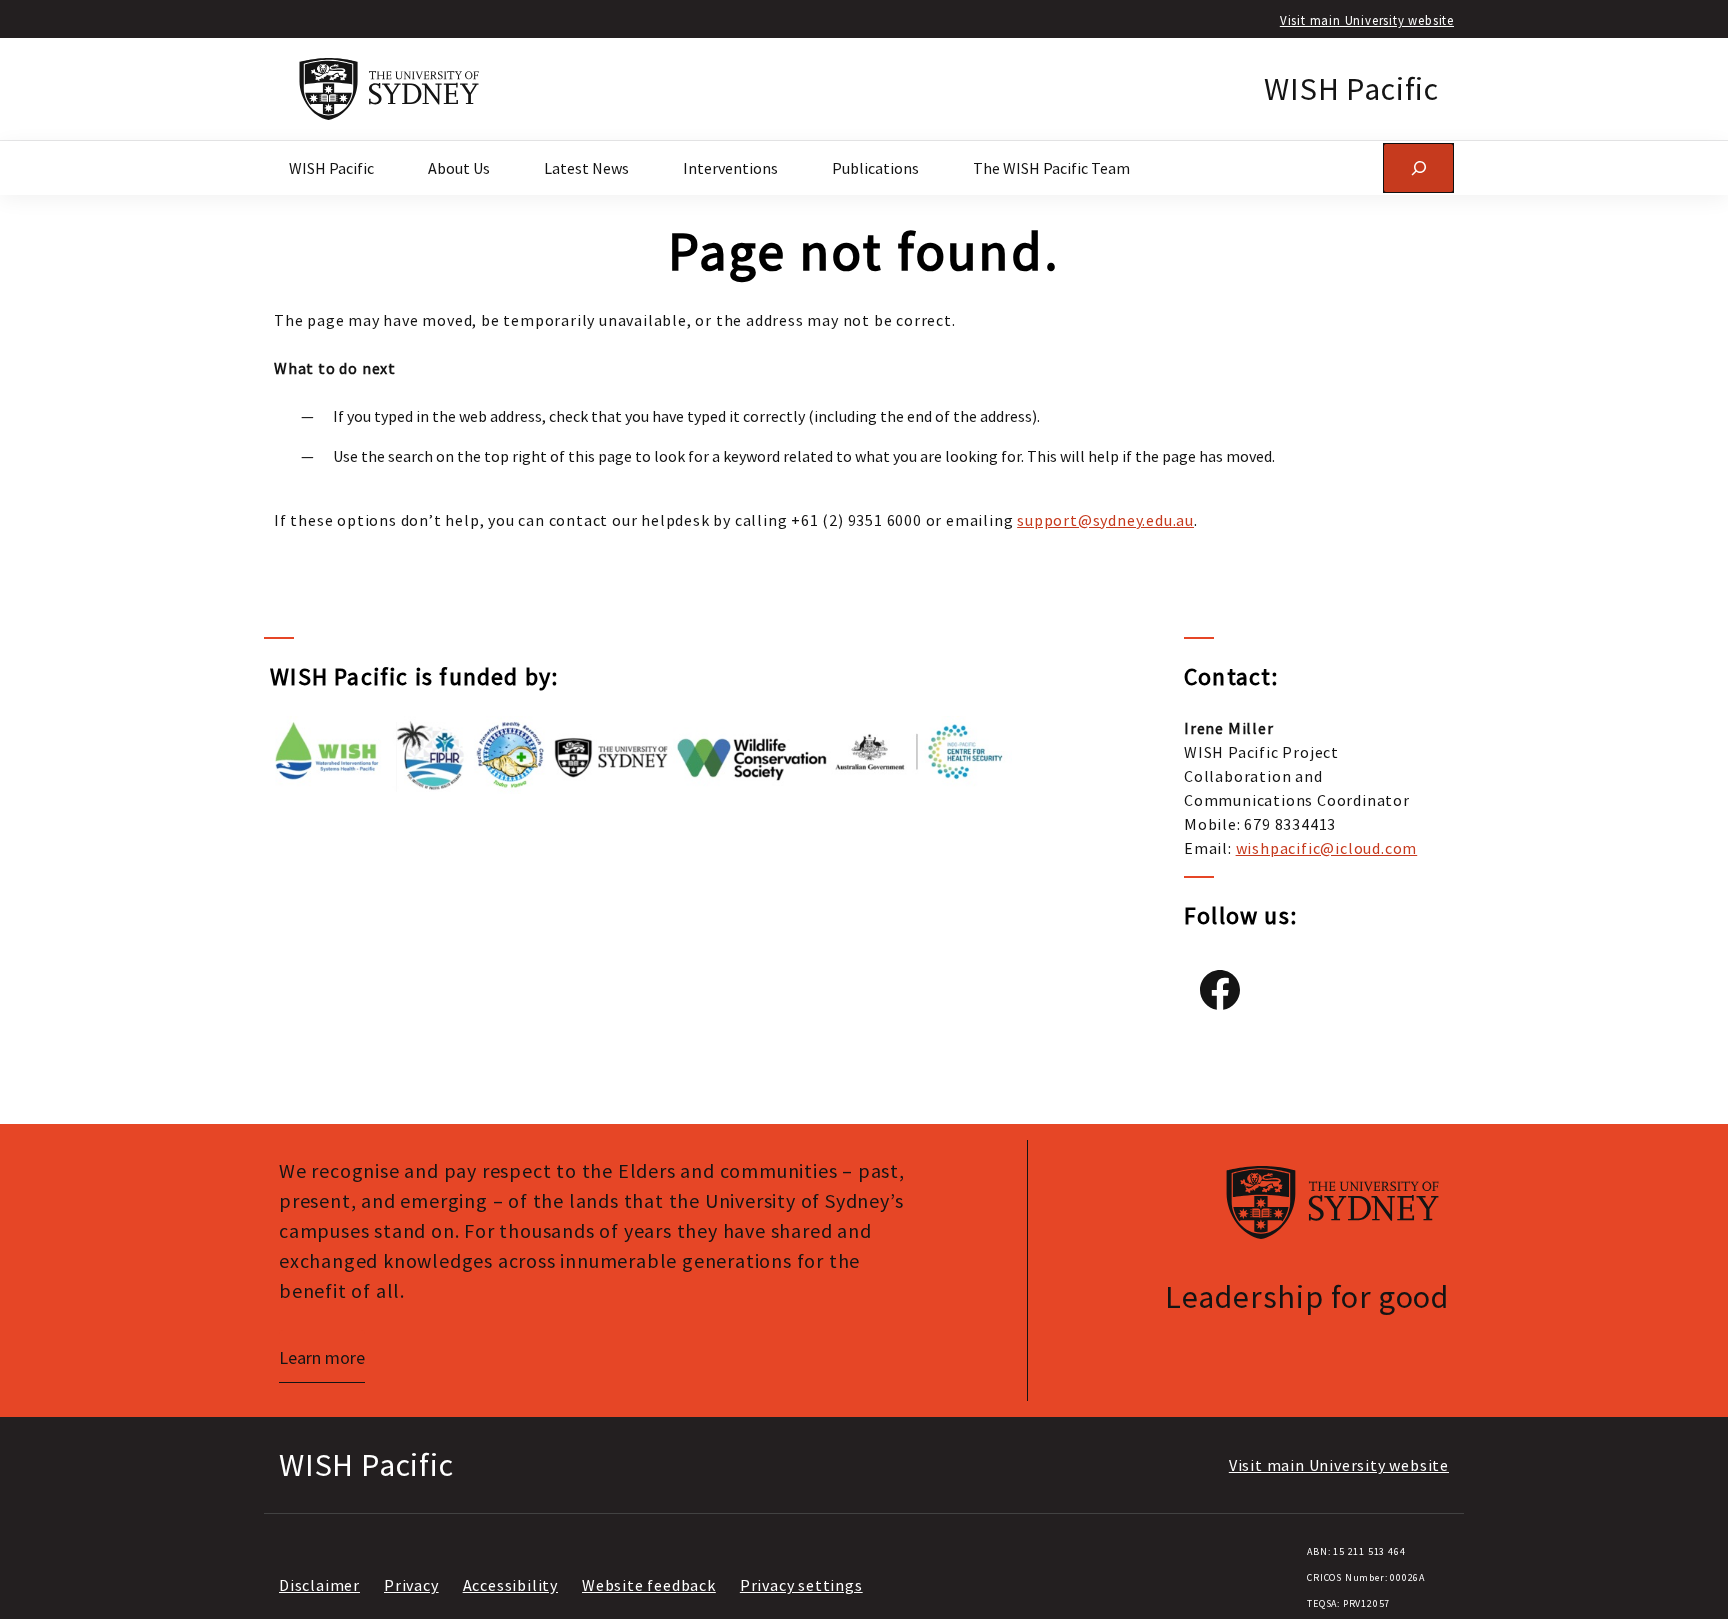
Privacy (411, 1585)
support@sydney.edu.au (1105, 520)
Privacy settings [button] (801, 1585)
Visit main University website (1367, 20)
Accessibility (510, 1585)
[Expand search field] (1418, 167)
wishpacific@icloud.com (1327, 848)
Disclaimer (319, 1585)
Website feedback (649, 1585)
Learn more (322, 1357)
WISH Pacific (1351, 89)
